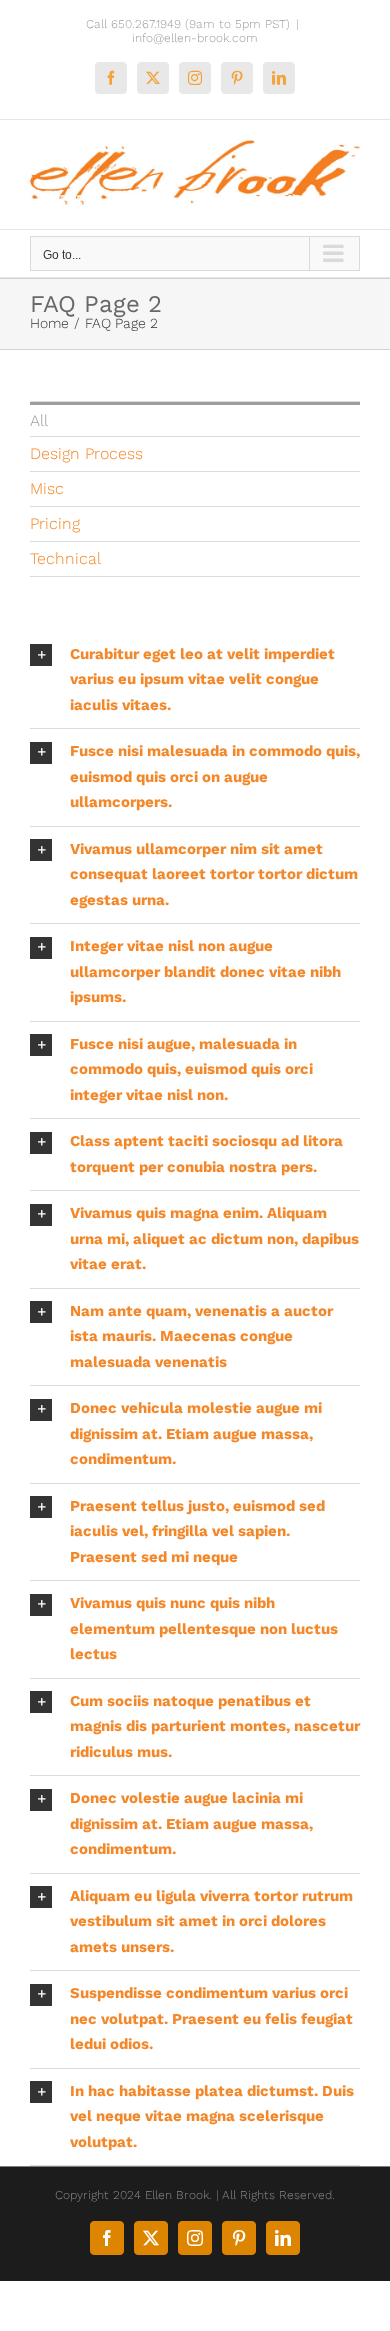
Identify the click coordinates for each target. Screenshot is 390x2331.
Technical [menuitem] (65, 558)
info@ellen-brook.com (195, 38)
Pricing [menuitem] (55, 523)
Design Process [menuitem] (86, 453)
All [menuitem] (39, 420)
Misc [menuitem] (47, 488)
